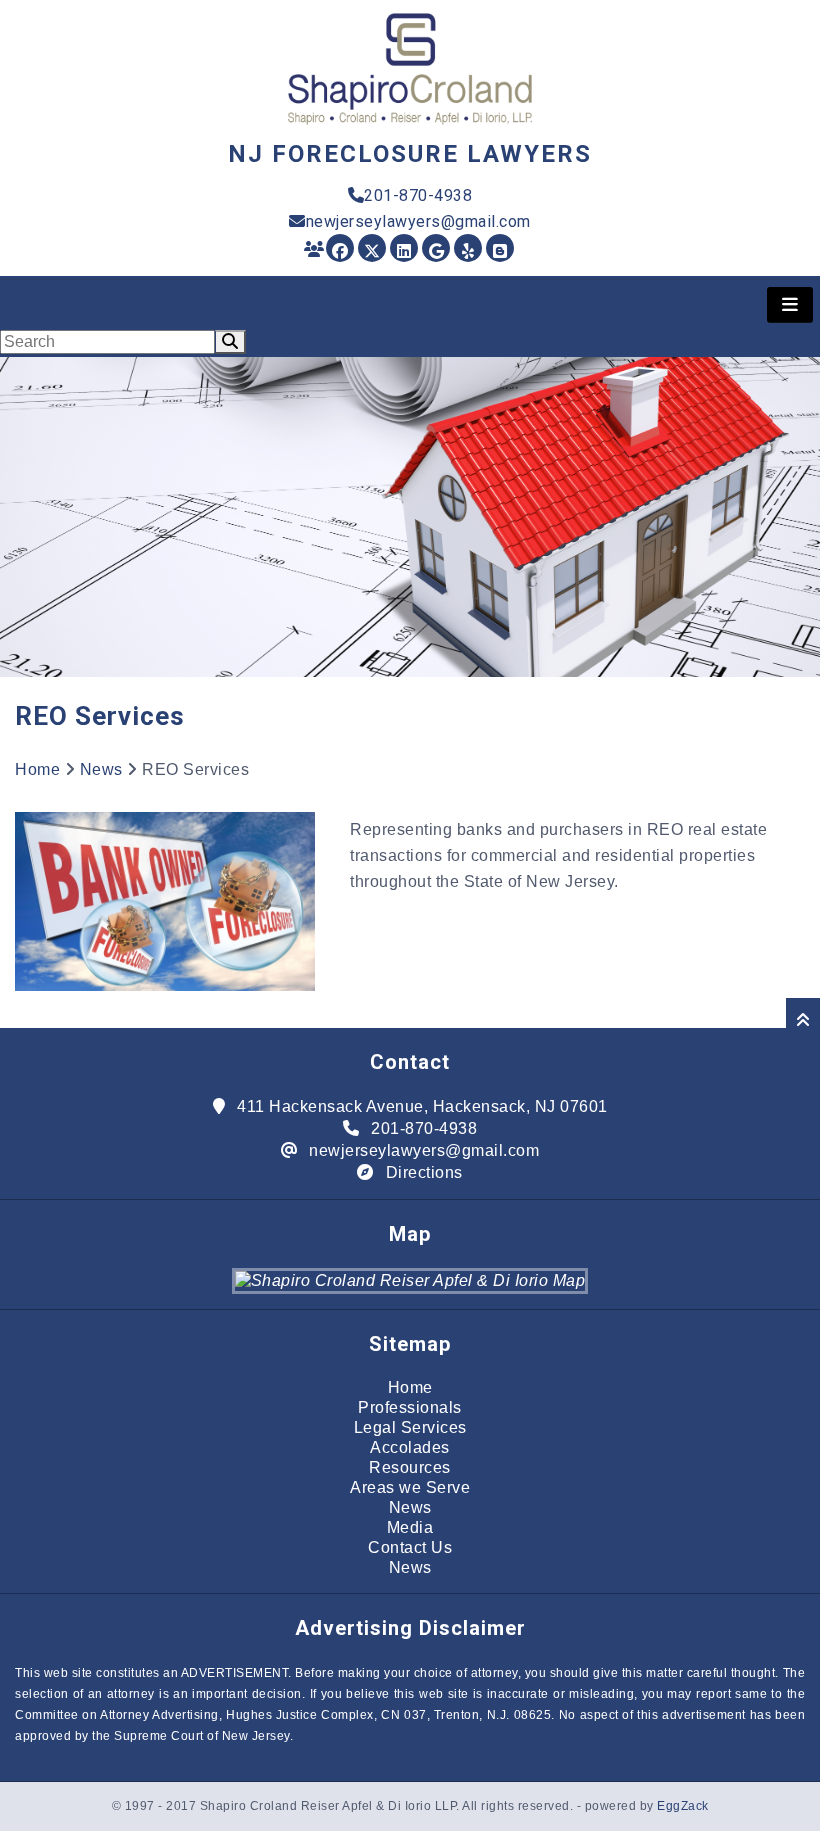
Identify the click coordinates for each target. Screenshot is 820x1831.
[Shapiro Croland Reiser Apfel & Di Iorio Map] (410, 1280)
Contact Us (410, 1547)
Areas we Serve (410, 1487)
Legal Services (410, 1427)
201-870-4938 (418, 195)
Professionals (410, 1407)
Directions (424, 1172)
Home (37, 769)
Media (410, 1527)
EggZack (683, 1806)
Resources (410, 1467)
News (101, 769)
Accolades (410, 1447)
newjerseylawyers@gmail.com (418, 221)
